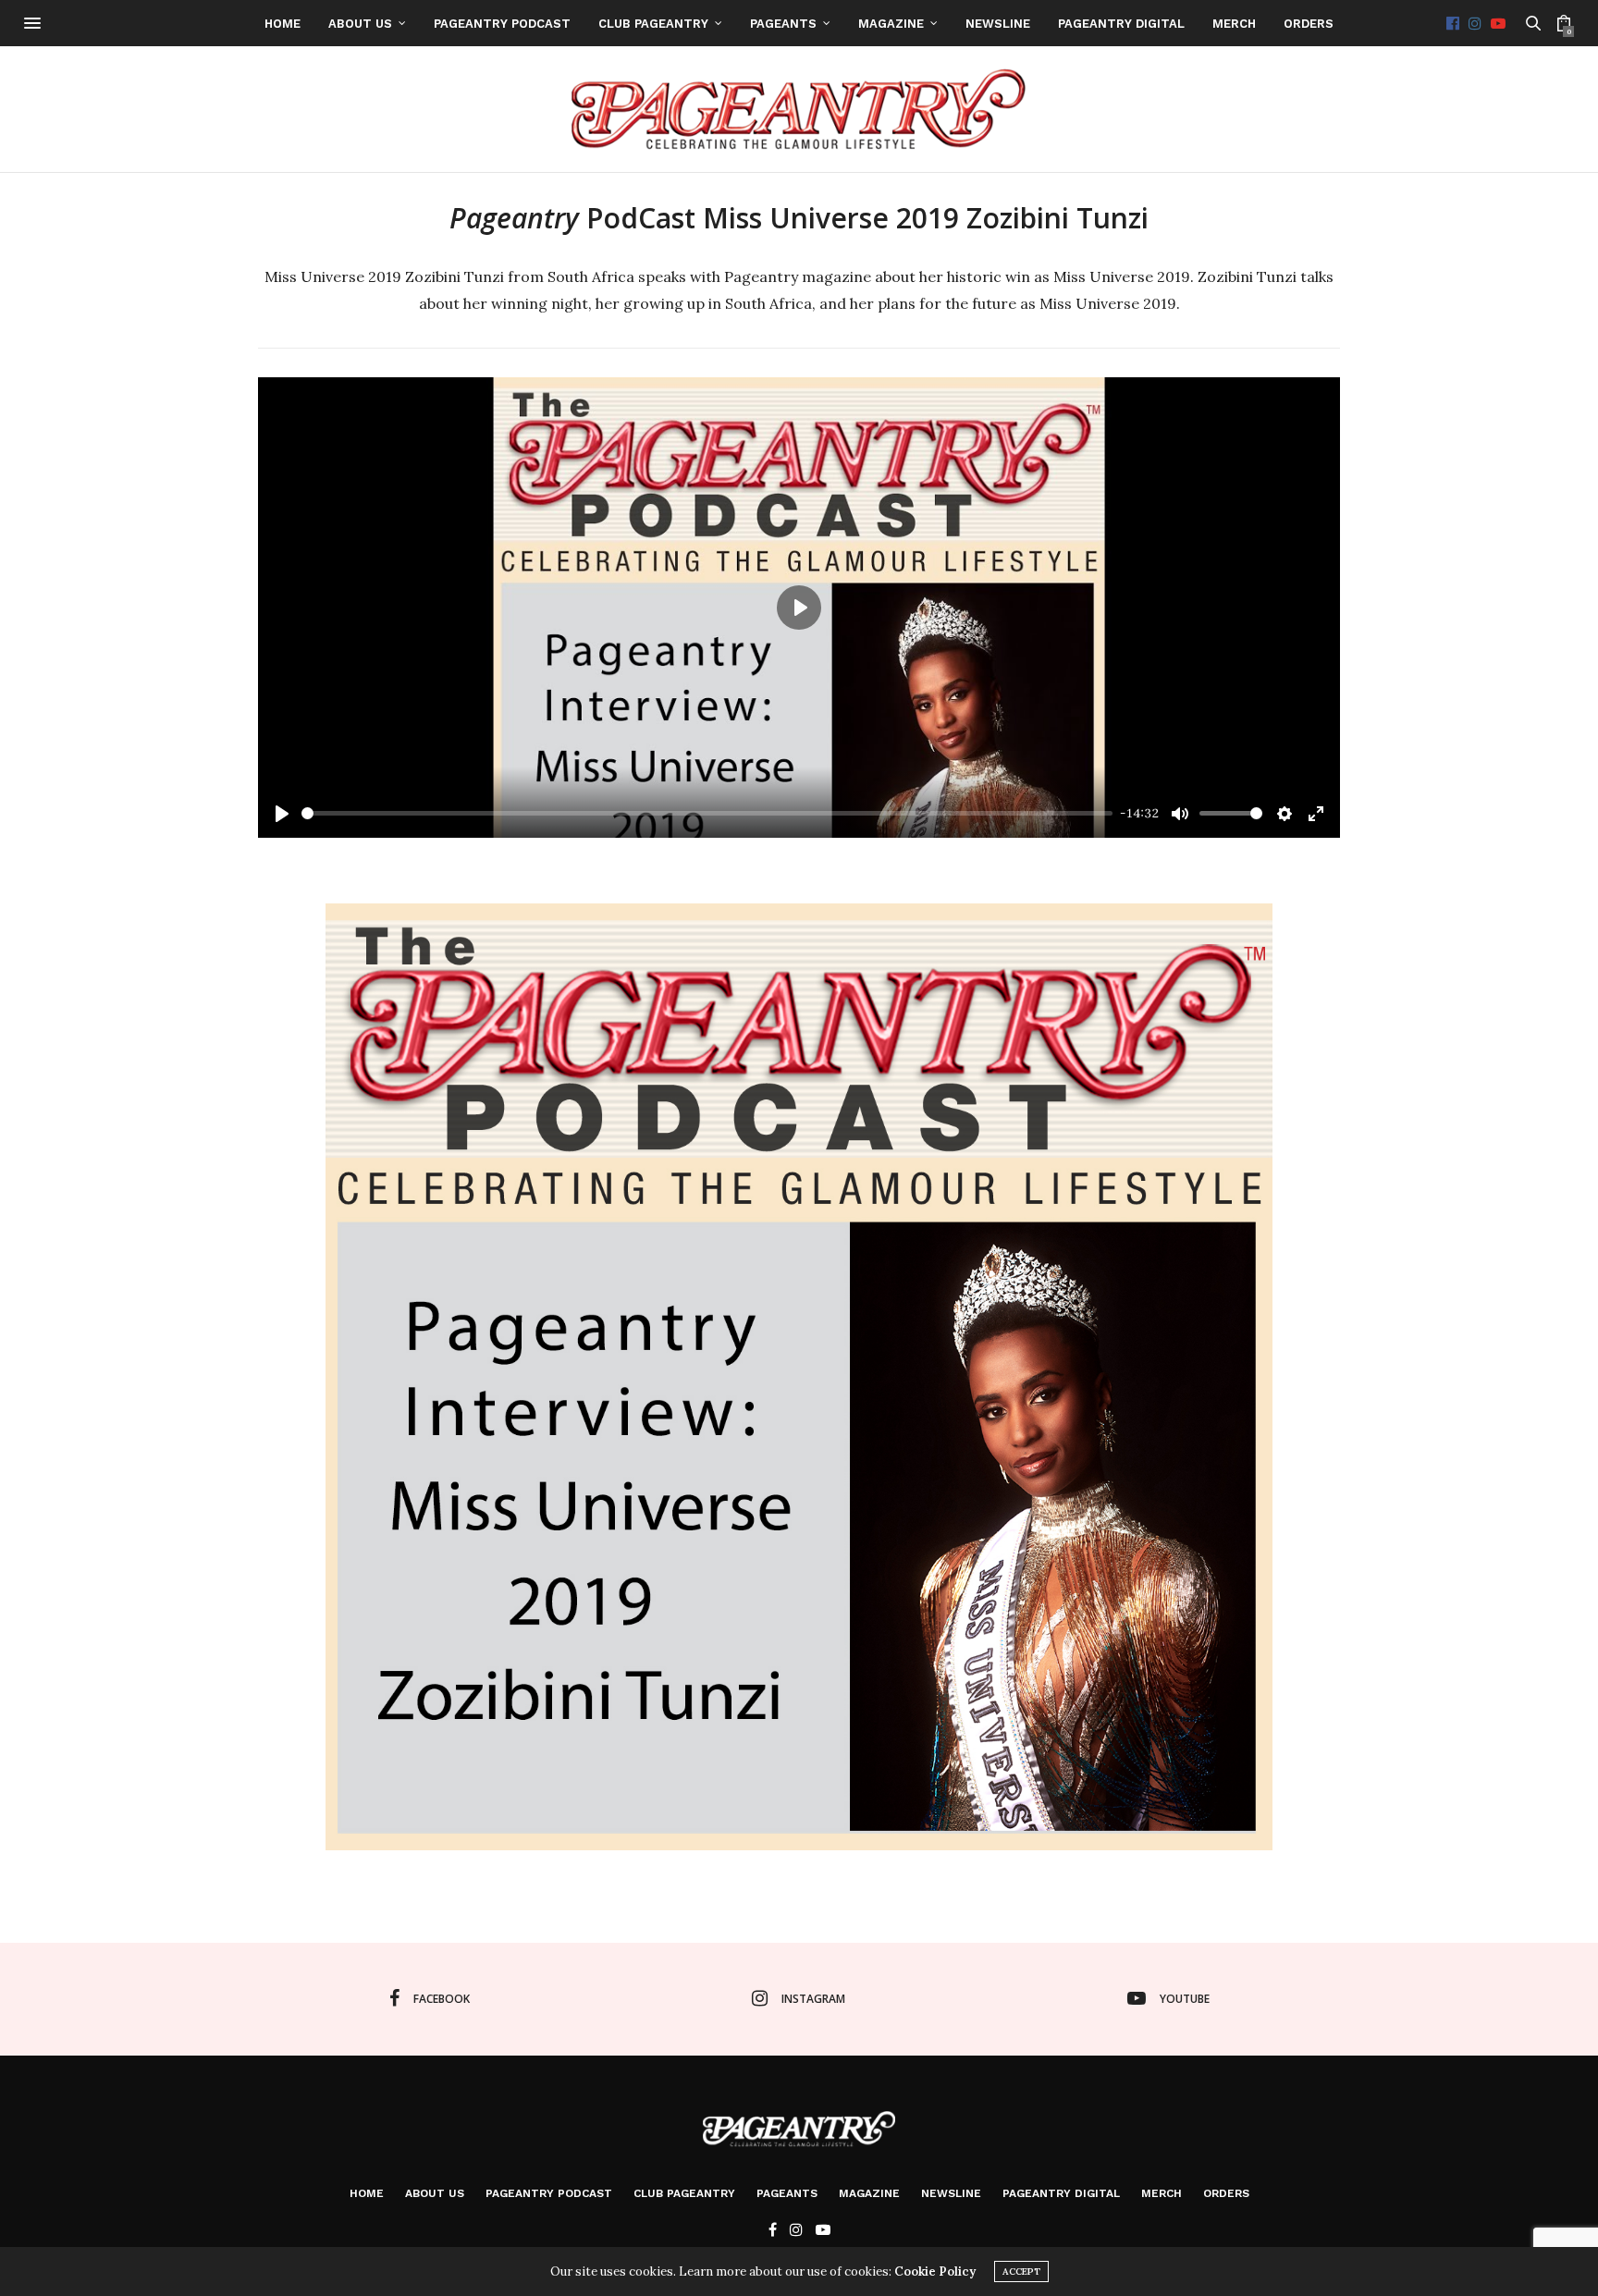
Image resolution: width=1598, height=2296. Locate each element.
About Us (360, 24)
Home (283, 24)
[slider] (707, 813)
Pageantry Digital (1121, 24)
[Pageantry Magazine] (799, 109)
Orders (1309, 24)
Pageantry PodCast (502, 24)
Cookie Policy (935, 2271)
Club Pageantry (653, 24)
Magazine (891, 24)
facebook (442, 1999)
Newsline (998, 24)
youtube (1185, 1999)
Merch (1234, 24)
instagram (813, 1999)
